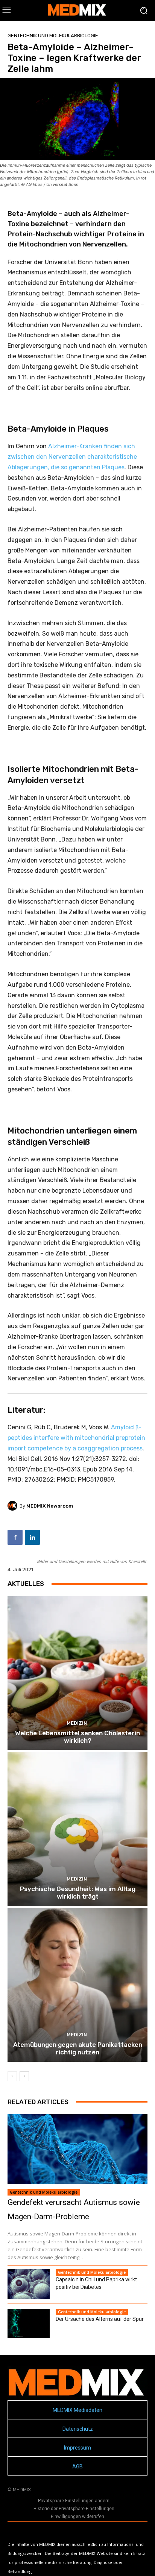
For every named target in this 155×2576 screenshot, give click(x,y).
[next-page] (24, 2076)
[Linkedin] (32, 1537)
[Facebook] (15, 1537)
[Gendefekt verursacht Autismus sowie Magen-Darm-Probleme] (77, 2149)
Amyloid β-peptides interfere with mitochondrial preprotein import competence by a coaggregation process (76, 1438)
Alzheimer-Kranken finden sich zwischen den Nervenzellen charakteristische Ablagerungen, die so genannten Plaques (72, 457)
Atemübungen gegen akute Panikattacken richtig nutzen (78, 2048)
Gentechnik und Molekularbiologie (53, 36)
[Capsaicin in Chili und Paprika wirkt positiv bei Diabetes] (29, 2284)
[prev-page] (12, 2076)
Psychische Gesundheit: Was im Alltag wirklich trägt (78, 1893)
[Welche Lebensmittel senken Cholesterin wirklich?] (77, 1673)
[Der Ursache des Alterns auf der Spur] (29, 2323)
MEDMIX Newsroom (50, 1506)
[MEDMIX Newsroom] (14, 1506)
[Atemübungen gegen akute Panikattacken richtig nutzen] (77, 1985)
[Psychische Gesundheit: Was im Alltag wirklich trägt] (77, 1829)
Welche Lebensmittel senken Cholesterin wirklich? (77, 1737)
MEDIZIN (77, 1723)
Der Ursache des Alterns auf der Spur (100, 2319)
